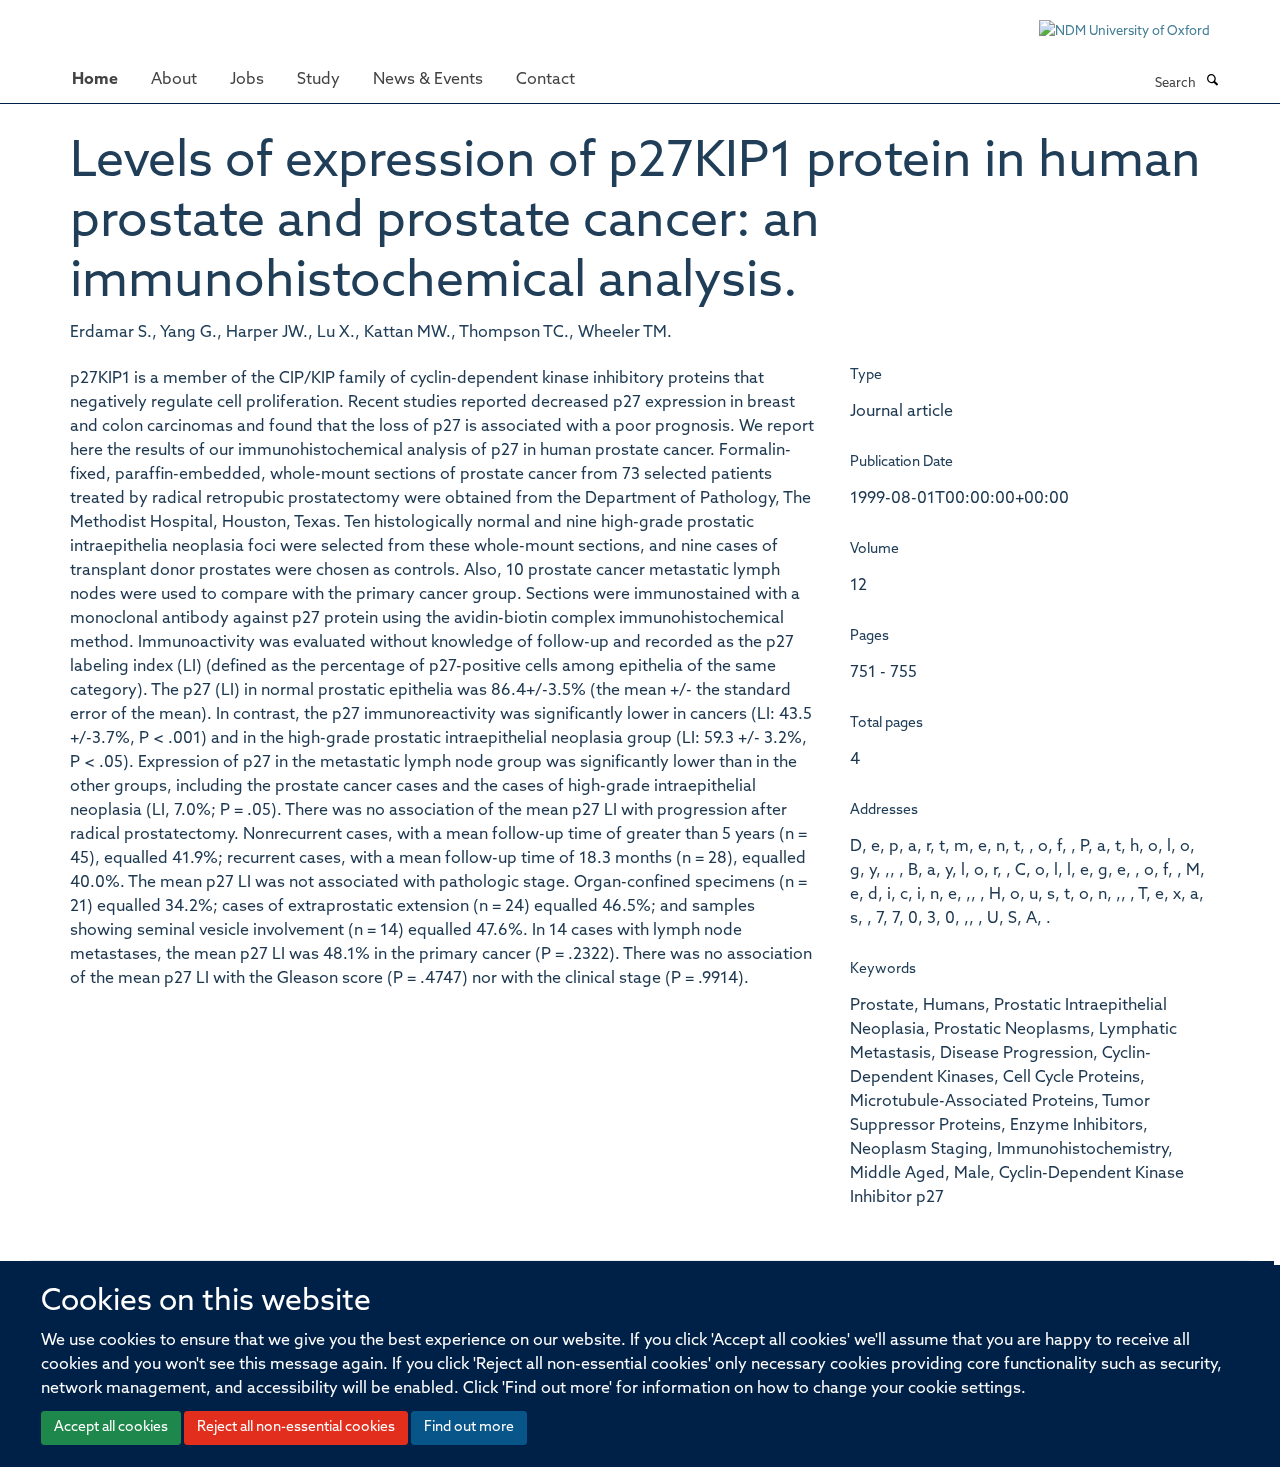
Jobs (247, 80)
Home (95, 80)
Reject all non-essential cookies (296, 1427)
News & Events (428, 80)
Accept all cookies (111, 1427)
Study (318, 80)
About (174, 80)
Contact (545, 80)
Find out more (469, 1427)
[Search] (1212, 82)
